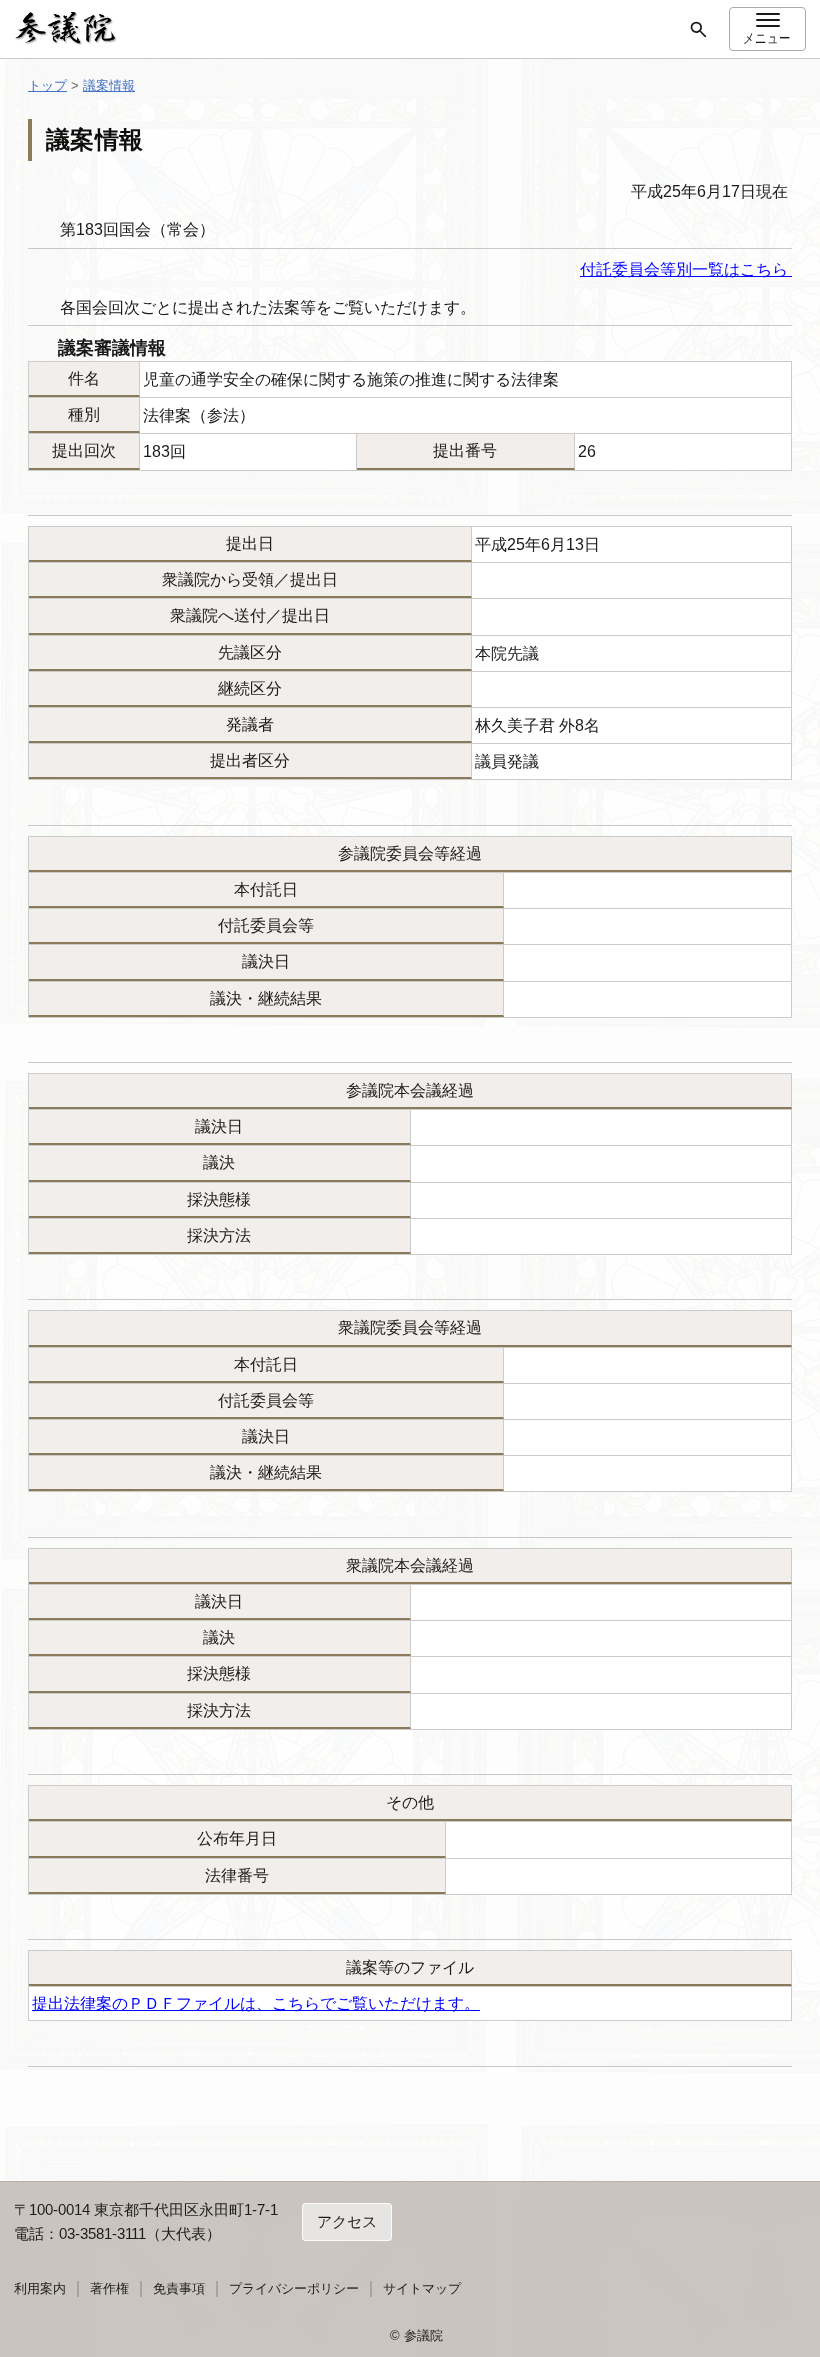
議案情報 (109, 85)
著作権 (109, 2288)
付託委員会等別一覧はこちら (686, 269)
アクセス (347, 2221)
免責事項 (179, 2288)
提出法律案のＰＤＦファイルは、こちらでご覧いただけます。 (256, 2003)
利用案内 (40, 2288)
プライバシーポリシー (294, 2288)
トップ (47, 85)
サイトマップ (422, 2288)
